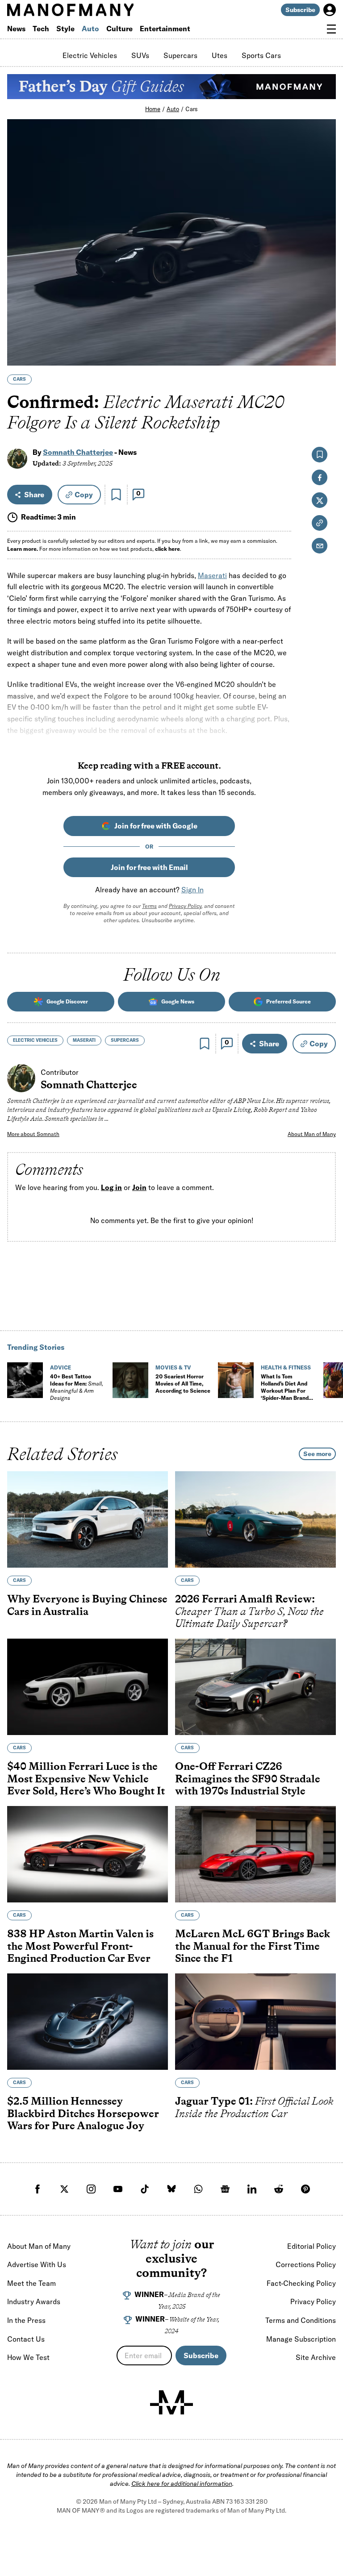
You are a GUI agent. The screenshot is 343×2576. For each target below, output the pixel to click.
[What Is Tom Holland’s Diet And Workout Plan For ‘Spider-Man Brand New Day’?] (236, 1380)
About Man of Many (312, 1134)
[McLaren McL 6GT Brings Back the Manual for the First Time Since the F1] (255, 1854)
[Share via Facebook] (324, 297)
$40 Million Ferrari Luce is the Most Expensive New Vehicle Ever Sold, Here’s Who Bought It (86, 1778)
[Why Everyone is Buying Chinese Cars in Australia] (88, 1519)
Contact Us (26, 2339)
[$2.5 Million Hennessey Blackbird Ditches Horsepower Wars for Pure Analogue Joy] (88, 2022)
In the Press (26, 2320)
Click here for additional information (182, 2484)
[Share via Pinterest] (324, 335)
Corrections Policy (306, 2264)
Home (153, 109)
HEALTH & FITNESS (286, 1367)
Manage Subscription (301, 2339)
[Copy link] (324, 354)
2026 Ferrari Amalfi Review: (249, 1611)
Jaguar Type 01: (254, 2107)
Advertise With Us (37, 2264)
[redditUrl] (279, 2189)
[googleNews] (225, 2189)
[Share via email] (320, 546)
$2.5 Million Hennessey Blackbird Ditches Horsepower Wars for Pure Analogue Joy (83, 2113)
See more (317, 1454)
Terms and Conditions (301, 2320)
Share (34, 495)
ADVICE (61, 1367)
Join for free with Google (156, 826)
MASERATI (84, 1040)
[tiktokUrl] (145, 2189)
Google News (178, 1001)
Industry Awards (34, 2301)
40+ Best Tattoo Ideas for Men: (77, 1387)
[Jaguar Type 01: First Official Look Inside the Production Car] (255, 2022)
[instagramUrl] (91, 2189)
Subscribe (300, 10)
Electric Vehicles (90, 55)
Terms (149, 906)
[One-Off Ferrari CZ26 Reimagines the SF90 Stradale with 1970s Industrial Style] (255, 1687)
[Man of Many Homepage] (89, 10)
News (16, 29)
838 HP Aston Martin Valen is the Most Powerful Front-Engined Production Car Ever (80, 1946)
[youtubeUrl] (118, 2189)
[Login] (330, 10)
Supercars (180, 55)
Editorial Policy (312, 2246)
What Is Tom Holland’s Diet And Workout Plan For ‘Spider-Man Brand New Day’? (285, 1391)
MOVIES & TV (173, 1367)
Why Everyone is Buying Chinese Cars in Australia (87, 1605)
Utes (220, 55)
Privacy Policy (185, 906)
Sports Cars (261, 55)
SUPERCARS (125, 1040)
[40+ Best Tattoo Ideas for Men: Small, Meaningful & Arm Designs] (25, 1380)
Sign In (192, 890)
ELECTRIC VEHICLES (35, 1040)
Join (139, 1188)
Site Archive (316, 2357)
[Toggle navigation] (331, 29)
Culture (119, 29)
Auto (90, 29)
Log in (111, 1188)
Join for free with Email (149, 867)
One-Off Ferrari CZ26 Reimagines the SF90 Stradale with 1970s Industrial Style (248, 1778)
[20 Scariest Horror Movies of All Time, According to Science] (130, 1380)
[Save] (116, 495)
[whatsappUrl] (198, 2189)
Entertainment (165, 29)
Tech (41, 29)
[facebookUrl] (38, 2189)
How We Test (28, 2357)
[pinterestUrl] (305, 2189)
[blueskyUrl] (171, 2189)
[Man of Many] (171, 2402)
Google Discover (67, 1001)
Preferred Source (289, 1001)
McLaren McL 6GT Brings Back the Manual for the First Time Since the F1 (253, 1946)
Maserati (212, 575)
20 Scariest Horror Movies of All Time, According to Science (183, 1384)
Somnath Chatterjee (78, 452)
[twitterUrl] (64, 2189)
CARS (19, 379)
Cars (192, 109)
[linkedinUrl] (252, 2189)
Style (65, 29)
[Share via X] (324, 316)
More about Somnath (33, 1134)
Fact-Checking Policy (301, 2283)
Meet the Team (31, 2283)
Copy (84, 495)
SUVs (140, 55)
